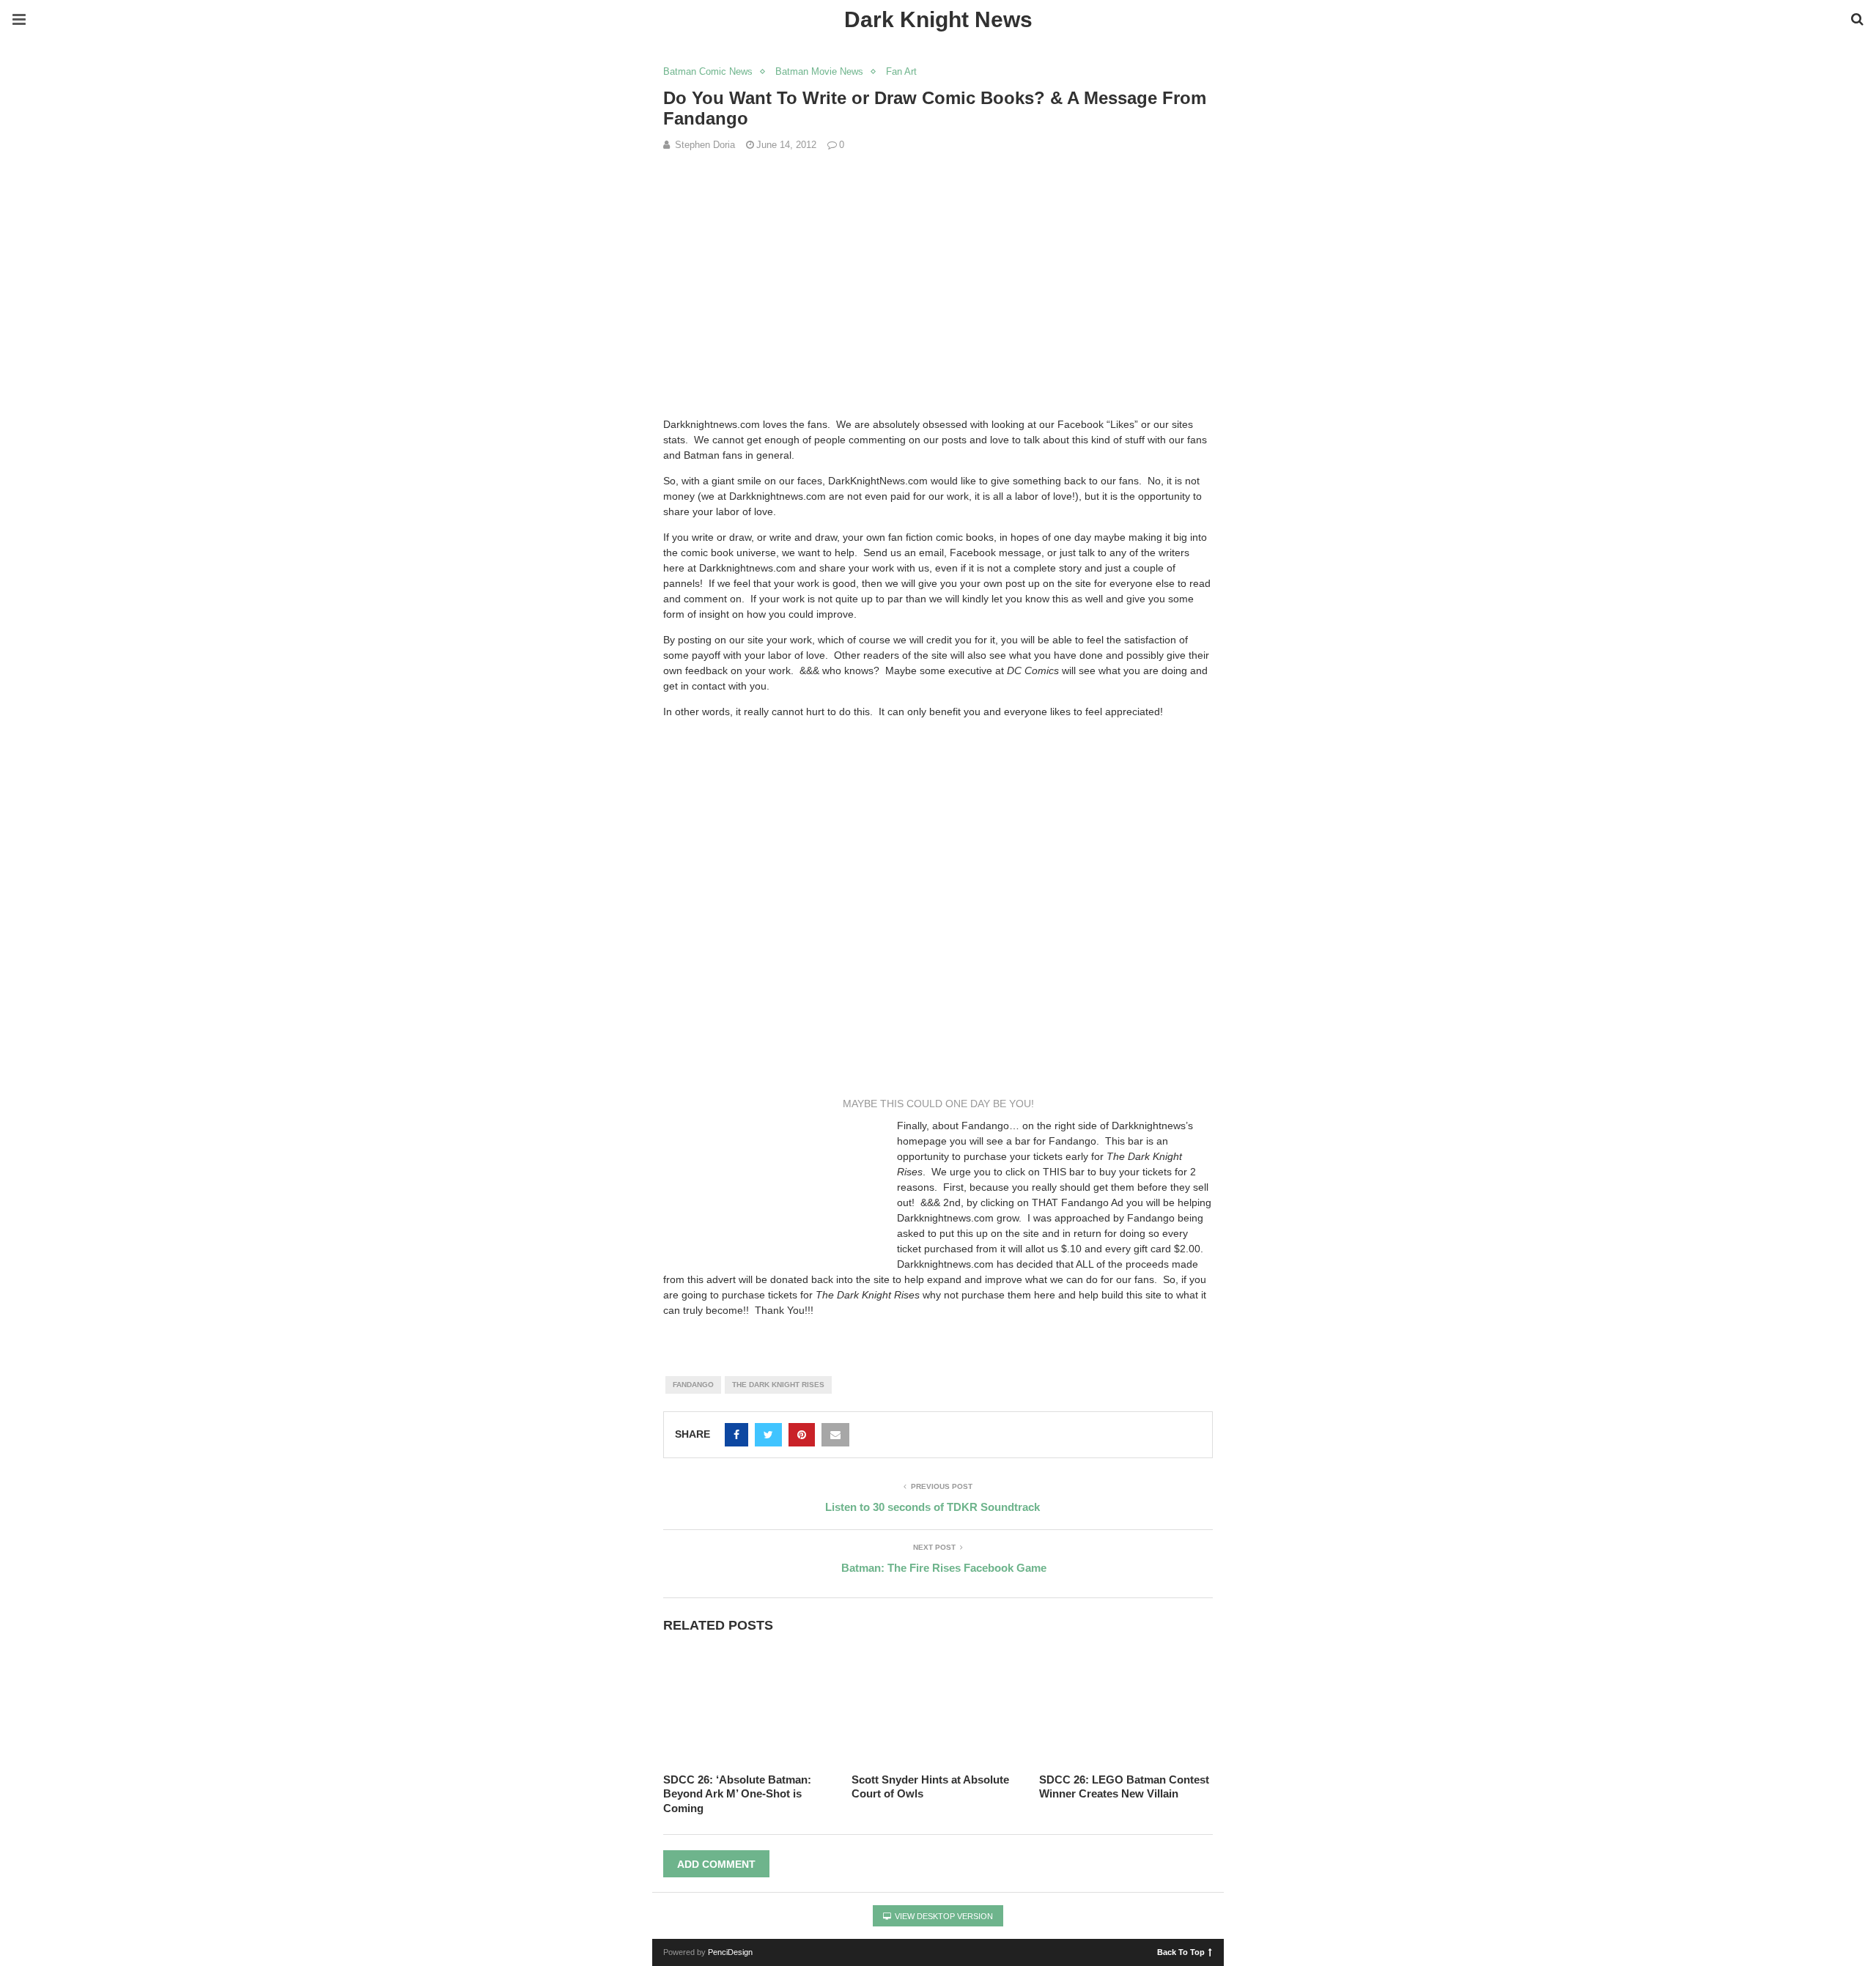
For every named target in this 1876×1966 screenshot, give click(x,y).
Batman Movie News (819, 71)
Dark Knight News (938, 19)
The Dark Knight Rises (778, 1385)
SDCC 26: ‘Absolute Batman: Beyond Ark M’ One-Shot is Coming (737, 1794)
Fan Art (901, 71)
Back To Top (1181, 1951)
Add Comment (716, 1864)
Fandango (693, 1385)
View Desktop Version (943, 1916)
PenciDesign (730, 1952)
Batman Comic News (708, 71)
